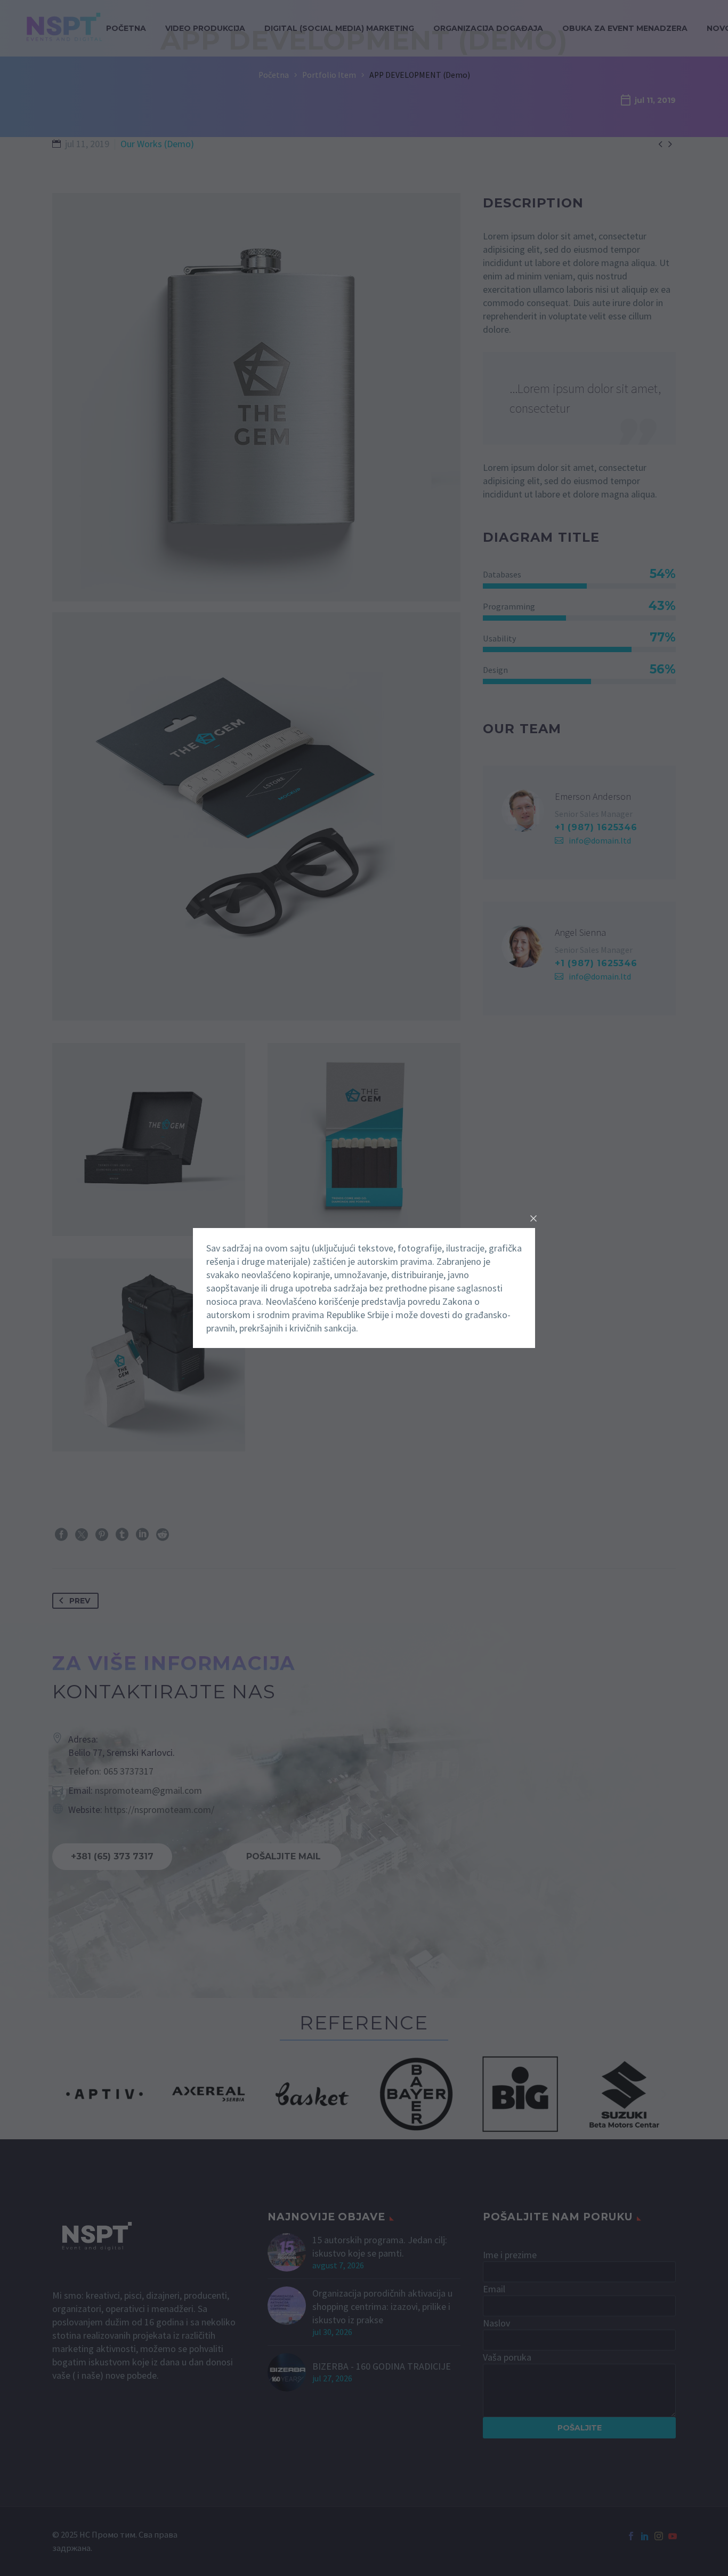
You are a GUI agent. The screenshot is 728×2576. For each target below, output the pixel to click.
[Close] (533, 1218)
